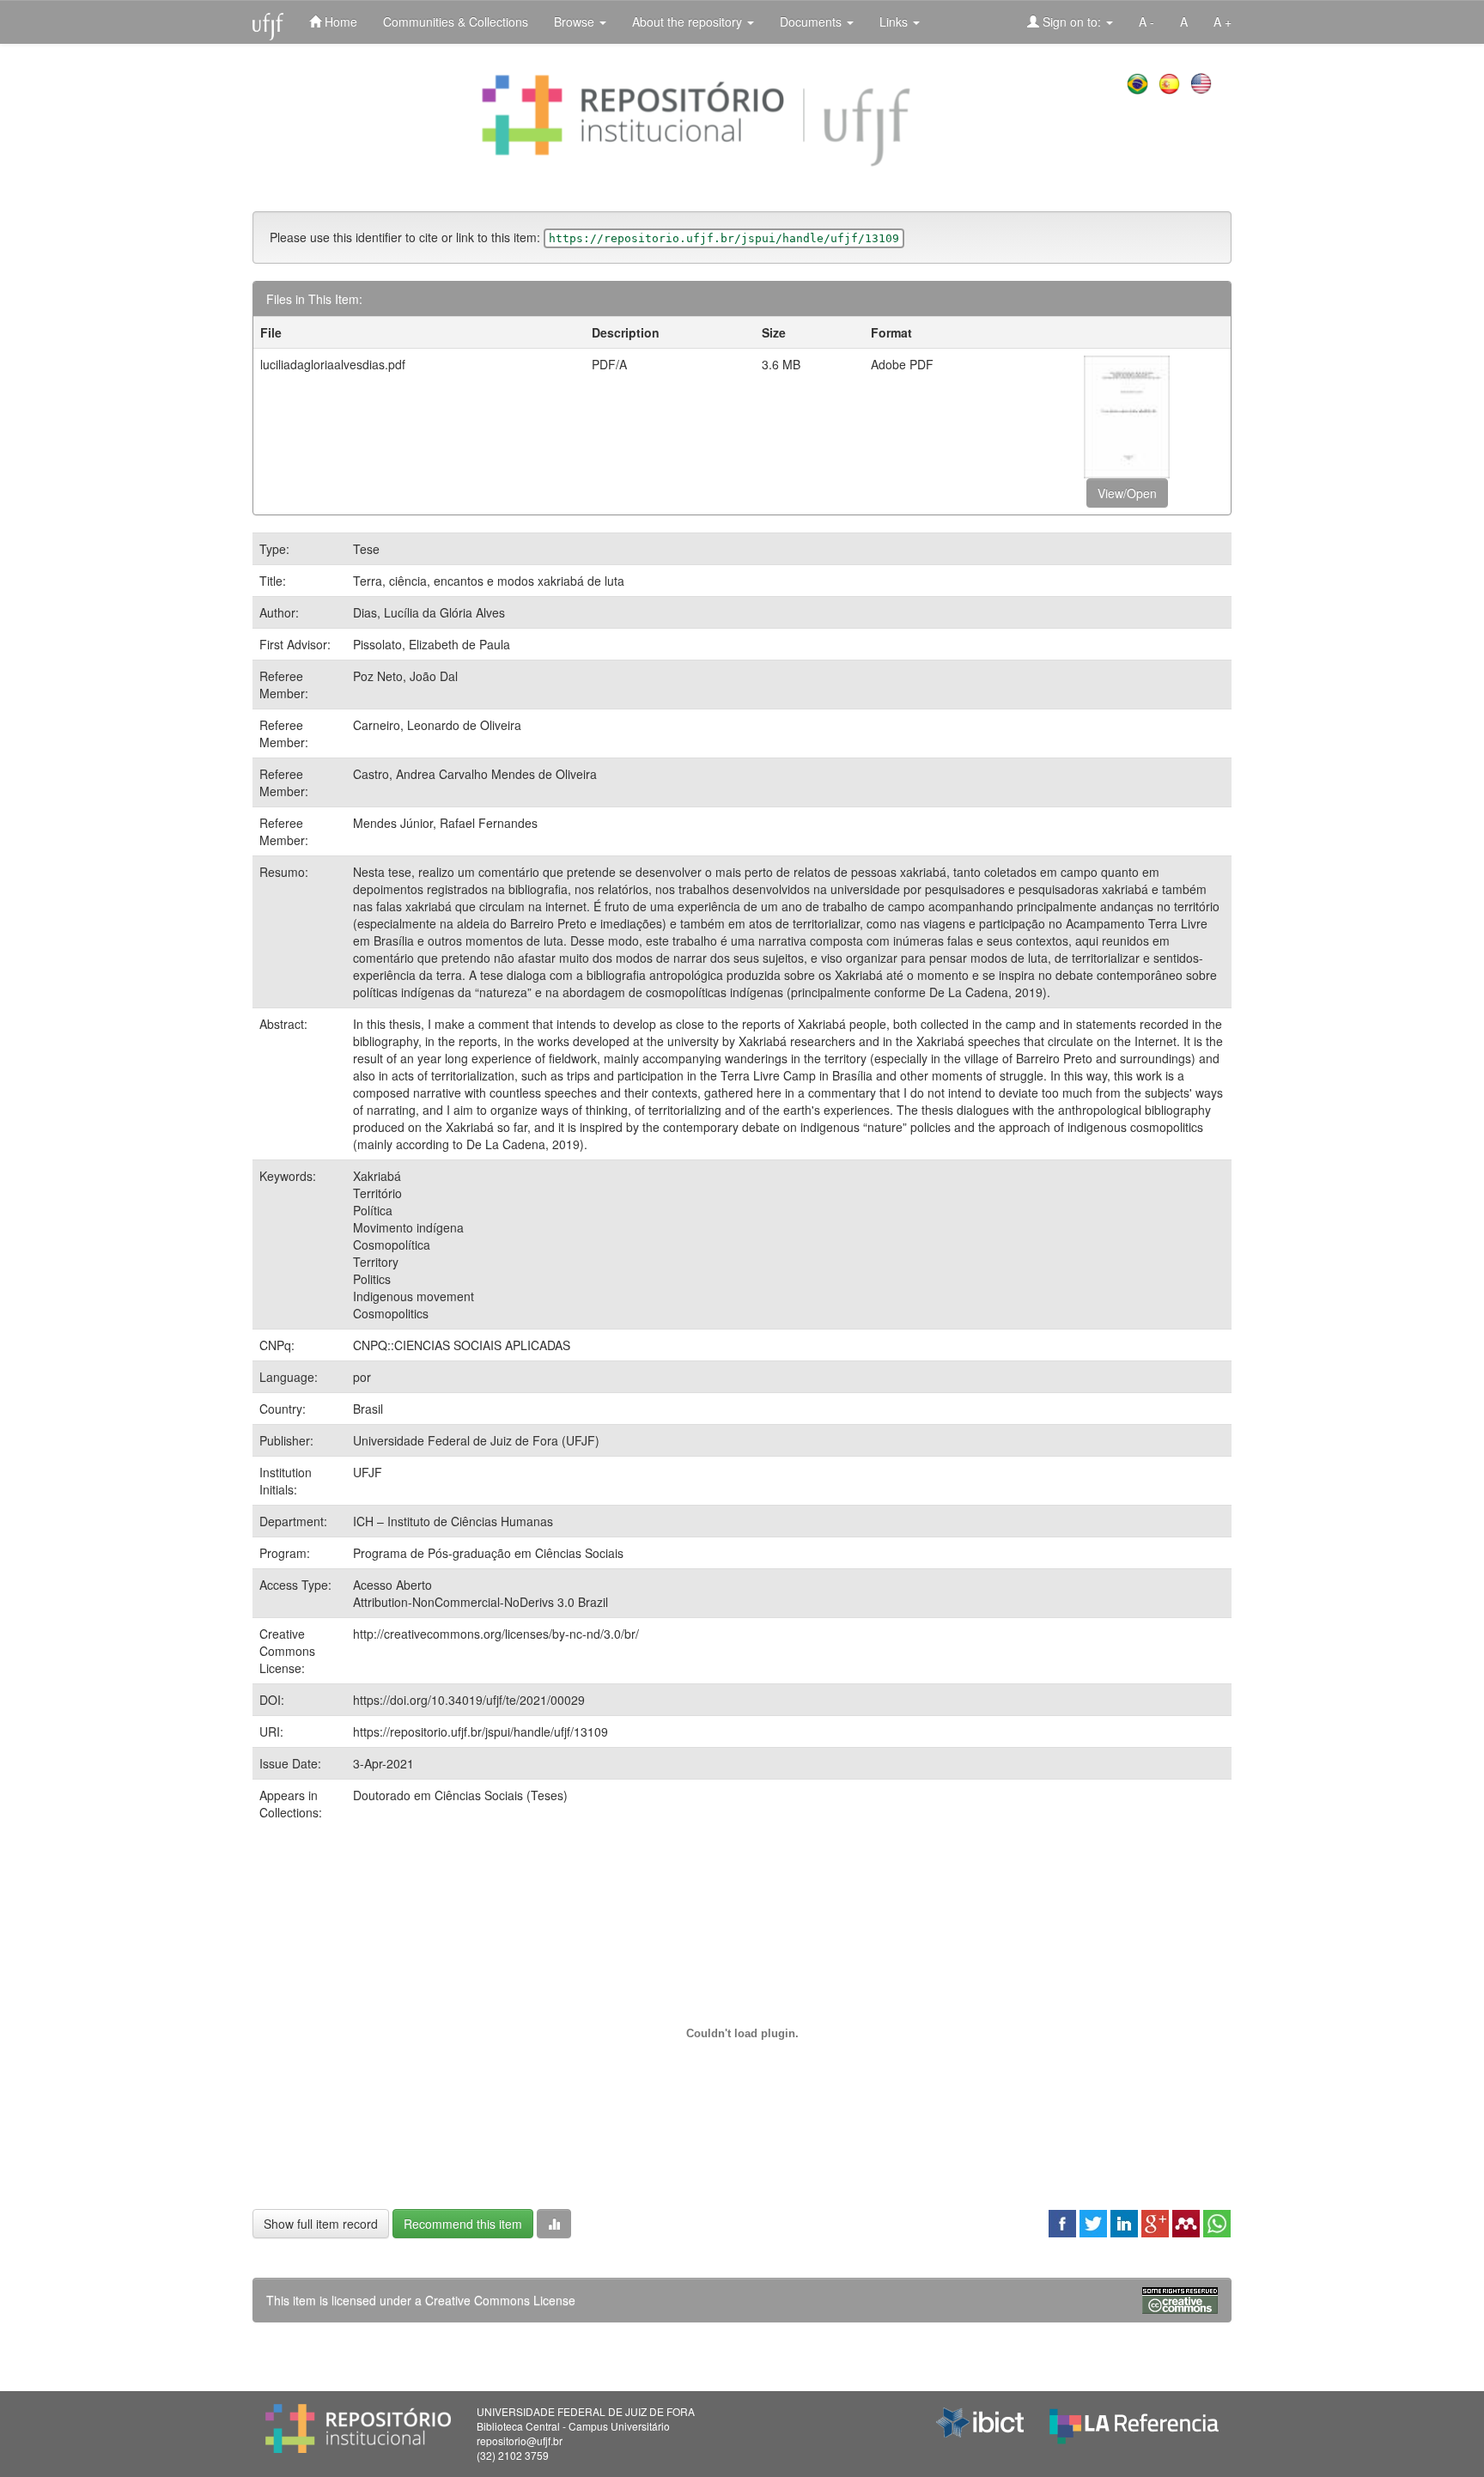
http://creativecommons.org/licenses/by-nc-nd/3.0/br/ (496, 1634)
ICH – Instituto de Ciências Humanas (453, 1521)
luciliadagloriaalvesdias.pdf (333, 364)
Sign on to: (1072, 21)
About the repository (689, 21)
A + (1222, 21)
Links (895, 21)
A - (1146, 21)
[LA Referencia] (1134, 2422)
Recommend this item (463, 2224)
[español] (1171, 82)
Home (339, 21)
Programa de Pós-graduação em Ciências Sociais (488, 1553)
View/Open (1127, 493)
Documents (812, 21)
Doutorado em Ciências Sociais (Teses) (460, 1795)
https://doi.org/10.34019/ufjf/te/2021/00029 (469, 1700)
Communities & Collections (456, 21)
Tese (366, 549)
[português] (1139, 82)
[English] (1203, 82)
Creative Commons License (500, 2300)
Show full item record (321, 2224)
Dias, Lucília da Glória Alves (429, 612)
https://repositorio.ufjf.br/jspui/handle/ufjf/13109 (480, 1731)
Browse (576, 21)
